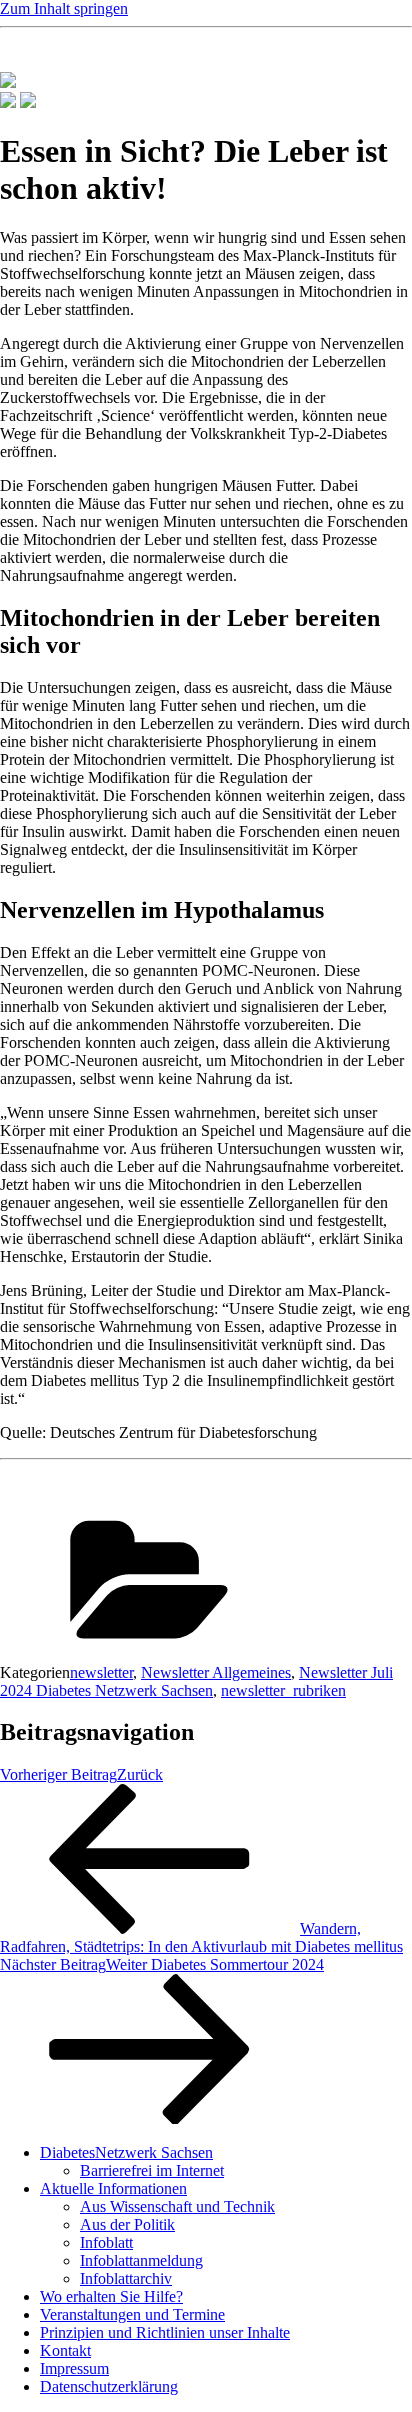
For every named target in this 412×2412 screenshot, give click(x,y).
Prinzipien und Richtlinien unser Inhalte (165, 2332)
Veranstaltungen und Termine (132, 2314)
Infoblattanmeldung (141, 2260)
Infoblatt (106, 2242)
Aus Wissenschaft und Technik (177, 2206)
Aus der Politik (127, 2224)
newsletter (101, 1672)
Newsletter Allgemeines (216, 1672)
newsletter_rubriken (283, 1690)
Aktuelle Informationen (113, 2188)
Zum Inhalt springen (64, 8)
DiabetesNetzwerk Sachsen (126, 2152)
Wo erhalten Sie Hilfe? (111, 2296)
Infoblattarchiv (126, 2278)
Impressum (74, 2368)
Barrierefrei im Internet (152, 2170)
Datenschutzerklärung (109, 2386)
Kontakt (65, 2350)
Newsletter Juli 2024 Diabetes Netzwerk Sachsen (196, 1681)
